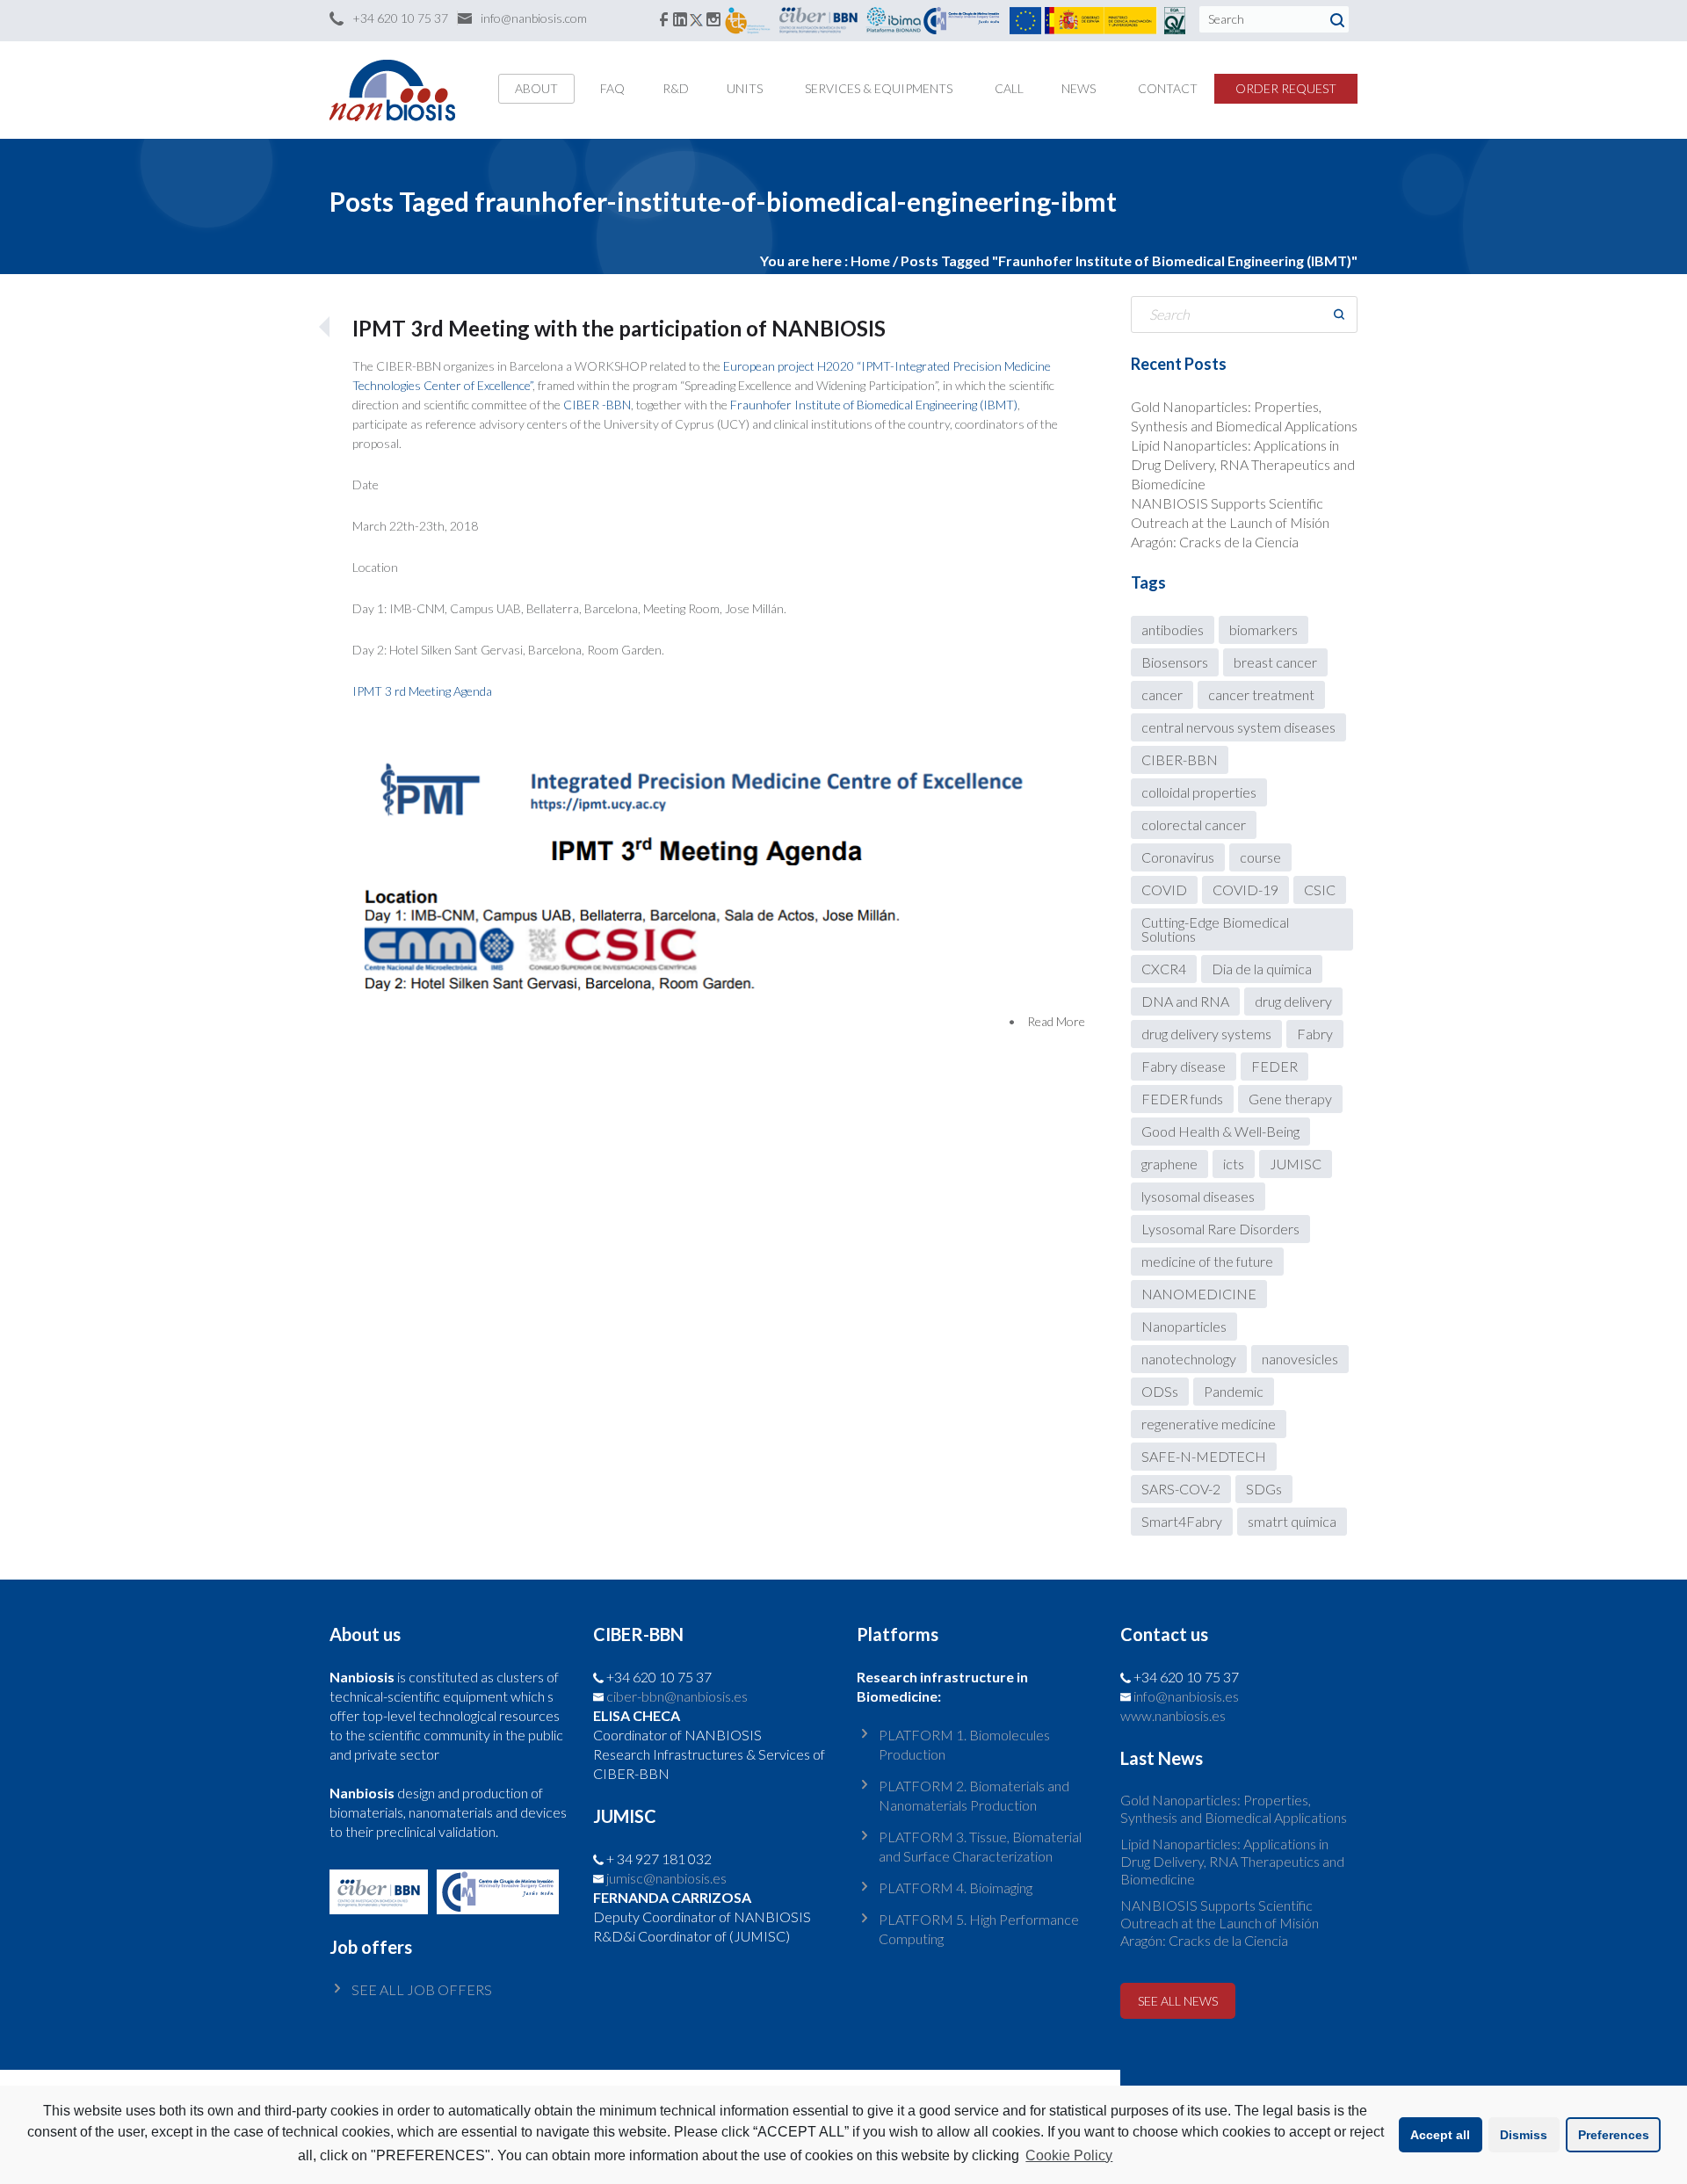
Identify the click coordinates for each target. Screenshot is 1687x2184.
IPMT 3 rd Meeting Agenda (422, 691)
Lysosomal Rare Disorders (1220, 1229)
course (1260, 857)
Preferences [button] (1614, 2135)
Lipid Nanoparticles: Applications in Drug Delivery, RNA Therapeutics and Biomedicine (1243, 464)
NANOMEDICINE (1199, 1294)
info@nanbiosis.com (534, 18)
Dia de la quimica (1262, 969)
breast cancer (1275, 662)
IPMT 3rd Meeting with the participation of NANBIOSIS (619, 328)
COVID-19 (1245, 890)
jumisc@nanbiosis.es (666, 1878)
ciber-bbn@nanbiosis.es (677, 1696)
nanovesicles (1300, 1359)
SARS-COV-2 (1181, 1489)
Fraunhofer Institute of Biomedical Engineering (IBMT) (874, 405)
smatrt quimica (1292, 1521)
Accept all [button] (1440, 2135)
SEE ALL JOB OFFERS (422, 1989)
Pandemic (1234, 1391)
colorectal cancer (1194, 824)
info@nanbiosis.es (1186, 1696)
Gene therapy (1290, 1099)
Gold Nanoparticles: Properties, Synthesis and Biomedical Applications (1234, 1808)
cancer (1162, 694)
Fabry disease (1184, 1066)
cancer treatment (1261, 694)
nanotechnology (1189, 1359)
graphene (1169, 1164)
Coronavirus (1178, 857)
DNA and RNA (1185, 1001)
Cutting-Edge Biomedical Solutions (1215, 929)
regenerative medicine (1209, 1424)
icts (1234, 1164)
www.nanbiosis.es (1173, 1715)
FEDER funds (1182, 1099)
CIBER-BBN (1180, 759)
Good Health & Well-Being (1220, 1131)
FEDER (1274, 1066)
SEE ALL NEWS (1178, 2001)
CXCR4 (1164, 969)
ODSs (1160, 1391)
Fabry (1315, 1034)
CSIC (1320, 890)
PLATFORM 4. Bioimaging (956, 1887)
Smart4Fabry (1182, 1521)
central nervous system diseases (1238, 727)
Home (870, 260)
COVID (1164, 890)
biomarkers (1263, 629)
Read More (1056, 1021)
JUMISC (1296, 1164)
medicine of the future (1207, 1261)
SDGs (1264, 1489)
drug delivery (1293, 1001)
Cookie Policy (1069, 2155)
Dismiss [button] (1524, 2135)
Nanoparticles (1184, 1326)
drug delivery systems (1206, 1034)
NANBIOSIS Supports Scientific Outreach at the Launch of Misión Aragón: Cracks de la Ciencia (1230, 522)
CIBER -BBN (597, 405)
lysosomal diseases (1198, 1196)
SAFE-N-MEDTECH (1204, 1456)
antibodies (1173, 629)
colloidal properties (1199, 792)
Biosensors (1175, 662)
